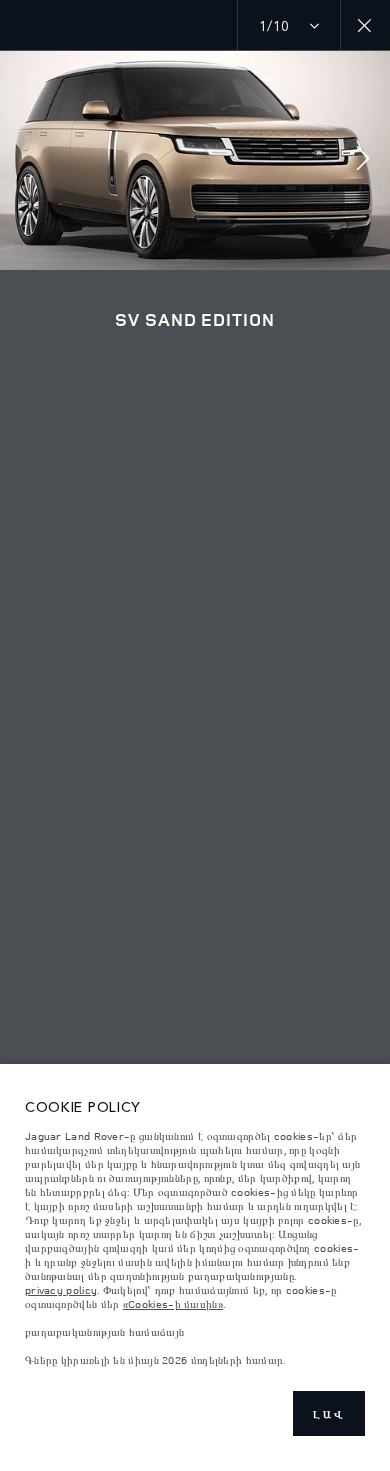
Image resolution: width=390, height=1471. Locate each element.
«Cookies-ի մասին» (173, 1304)
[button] (363, 160)
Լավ (329, 1414)
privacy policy (61, 1290)
